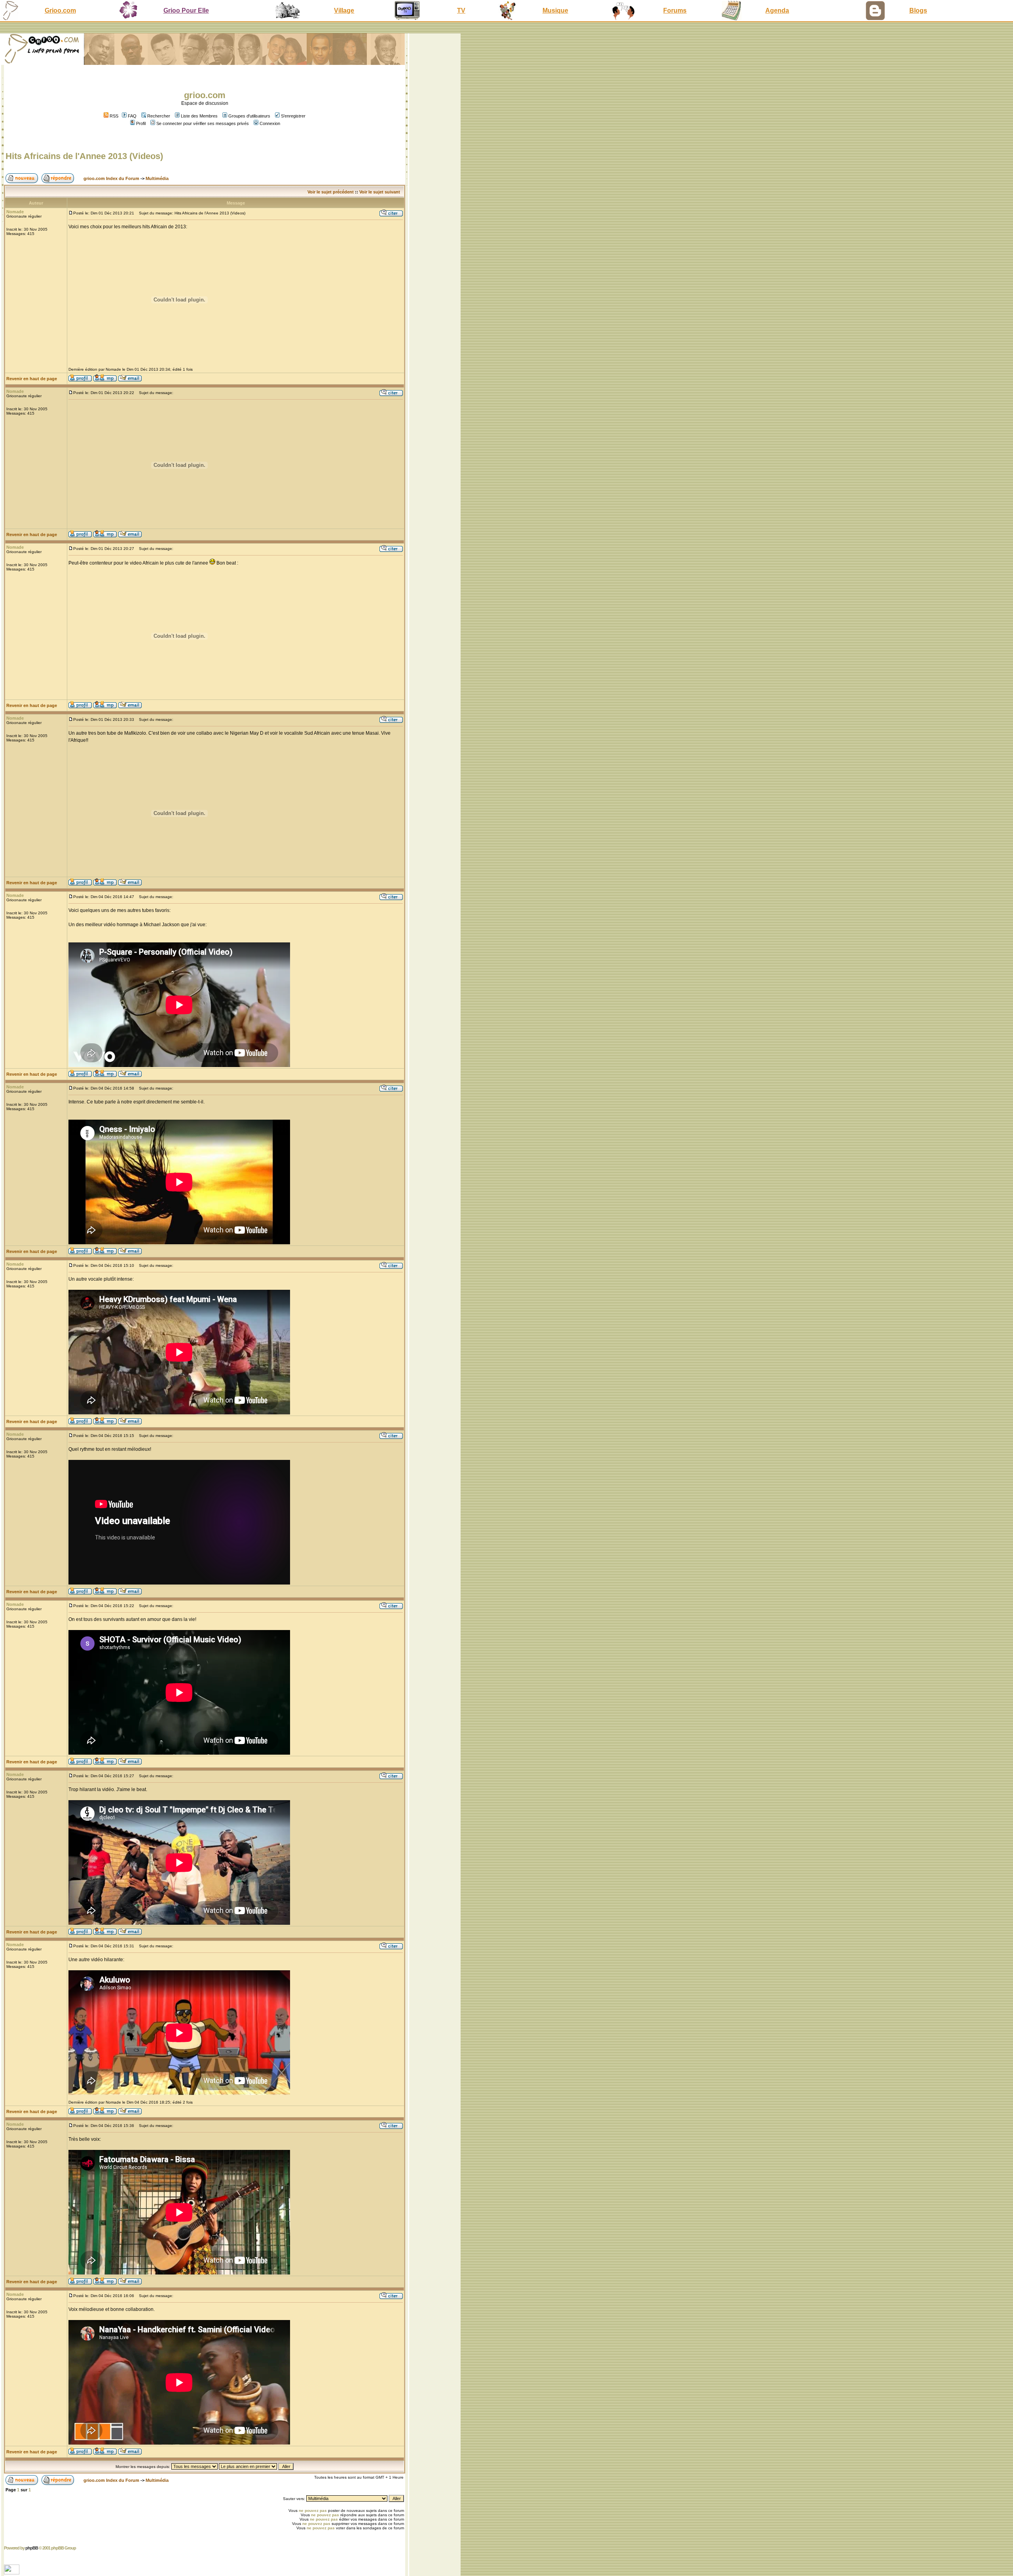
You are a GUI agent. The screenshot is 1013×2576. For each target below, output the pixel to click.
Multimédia (157, 178)
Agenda (777, 10)
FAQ (132, 116)
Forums (675, 10)
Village (344, 10)
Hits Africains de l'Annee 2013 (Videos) (84, 156)
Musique (555, 10)
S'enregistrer (293, 116)
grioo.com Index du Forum (111, 178)
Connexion (270, 123)
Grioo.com (60, 10)
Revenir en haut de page (32, 379)
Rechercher (159, 116)
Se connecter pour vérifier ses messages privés (203, 123)
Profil (141, 123)
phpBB (32, 2548)
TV (461, 10)
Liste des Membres (199, 116)
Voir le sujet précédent (331, 192)
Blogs (918, 10)
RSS (113, 116)
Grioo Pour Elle (186, 10)
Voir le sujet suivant (380, 192)
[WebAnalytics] (12, 2572)
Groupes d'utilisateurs (249, 116)
